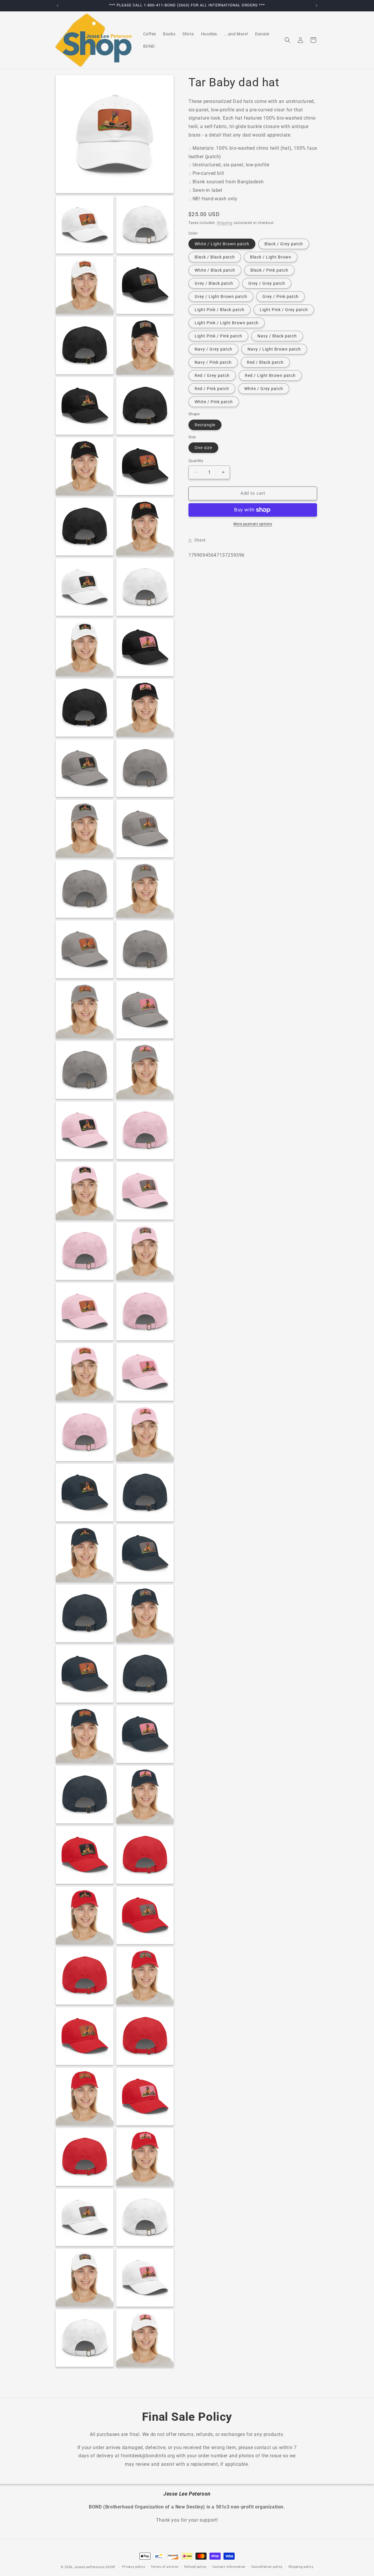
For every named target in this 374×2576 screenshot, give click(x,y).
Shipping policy (301, 2567)
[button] (288, 40)
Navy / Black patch (277, 336)
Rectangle (205, 425)
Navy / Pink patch (213, 362)
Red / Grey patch (212, 375)
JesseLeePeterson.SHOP (95, 2567)
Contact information (229, 2567)
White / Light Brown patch (222, 244)
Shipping (225, 223)
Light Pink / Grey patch (284, 310)
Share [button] (200, 540)
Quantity (196, 461)
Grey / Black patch (214, 283)
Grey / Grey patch (267, 283)
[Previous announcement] (58, 6)
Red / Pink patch (212, 389)
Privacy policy (134, 2567)
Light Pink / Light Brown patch (227, 323)
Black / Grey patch (284, 244)
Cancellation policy (267, 2567)
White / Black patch (215, 270)
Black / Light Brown (271, 257)
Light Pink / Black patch (220, 310)
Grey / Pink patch (280, 296)
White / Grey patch (264, 389)
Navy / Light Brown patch (274, 349)
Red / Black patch (265, 362)
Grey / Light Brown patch (221, 296)
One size (203, 448)
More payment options (253, 524)
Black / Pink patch (269, 270)
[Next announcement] (316, 6)
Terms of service (165, 2567)
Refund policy (195, 2567)
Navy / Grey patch (213, 349)
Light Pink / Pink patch (218, 336)
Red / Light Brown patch (270, 375)
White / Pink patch (214, 402)
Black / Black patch (215, 257)
